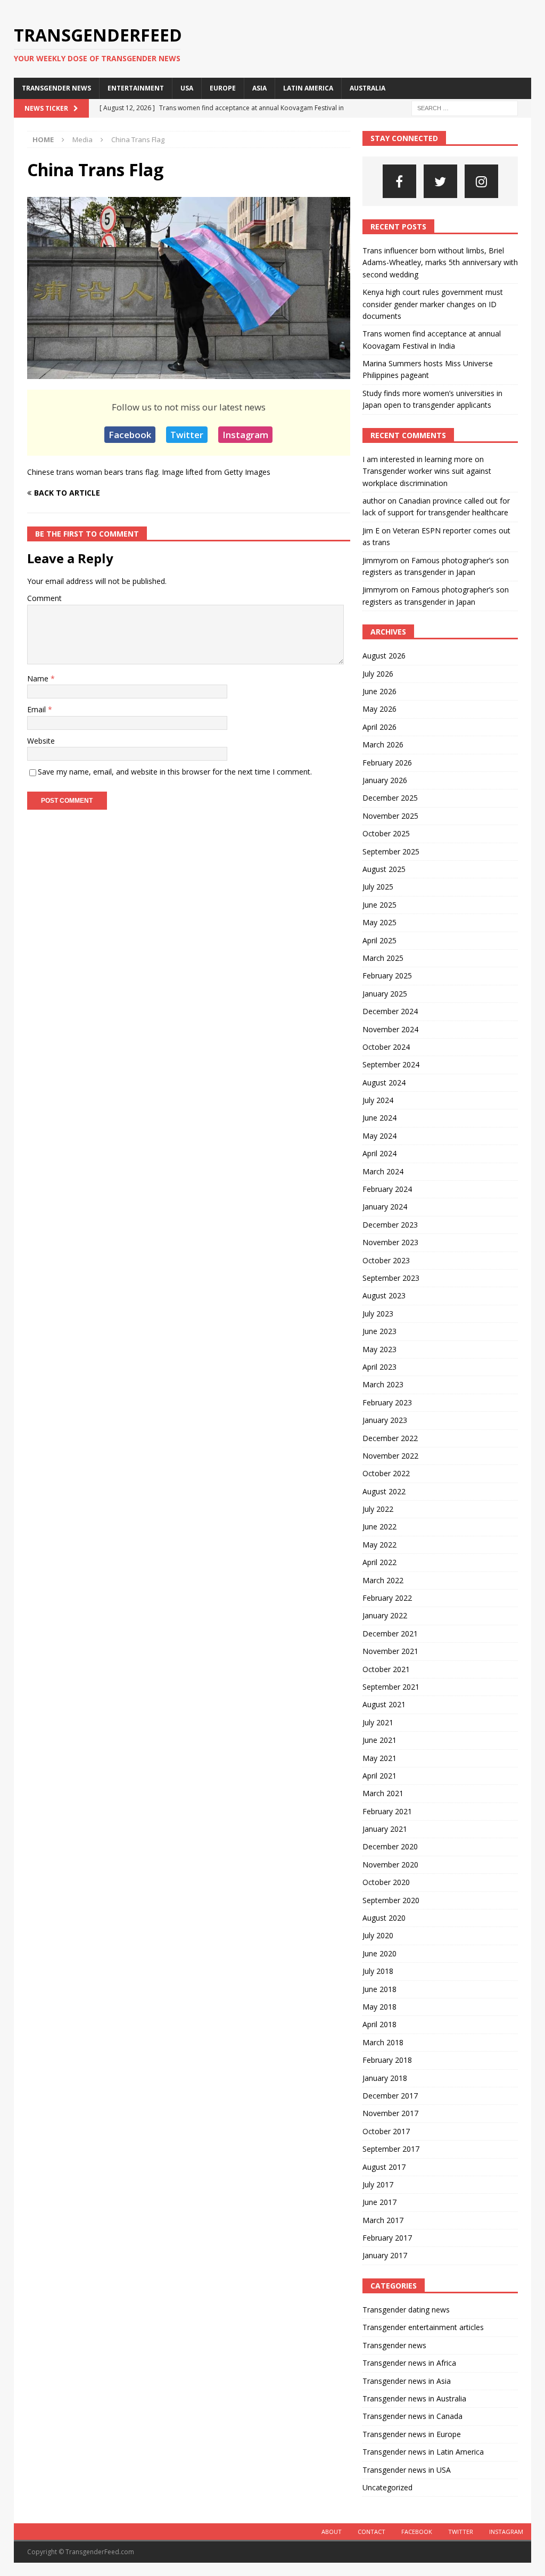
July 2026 (378, 674)
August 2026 (384, 656)
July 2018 (378, 1971)
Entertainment (136, 88)
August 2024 (384, 1083)
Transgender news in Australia (414, 2398)
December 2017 (390, 2096)
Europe (223, 88)
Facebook (130, 435)
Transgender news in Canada (412, 2416)
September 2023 (391, 1278)
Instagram (245, 435)
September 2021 (391, 1687)
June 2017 (379, 2202)
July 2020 (378, 1935)
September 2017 (391, 2149)
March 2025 (383, 958)
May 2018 (379, 2007)
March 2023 (383, 1384)
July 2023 (378, 1314)
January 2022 (385, 1615)
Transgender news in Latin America (423, 2452)
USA (187, 88)
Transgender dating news (406, 2310)
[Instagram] (481, 181)
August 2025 (384, 869)
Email (38, 709)
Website (41, 741)
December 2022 (390, 1438)
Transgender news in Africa (409, 2363)
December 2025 (390, 798)
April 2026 (379, 727)
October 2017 (386, 2131)
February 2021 (387, 1811)
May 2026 (379, 709)
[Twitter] (440, 181)
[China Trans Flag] (189, 373)
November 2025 (390, 816)
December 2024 (390, 1011)
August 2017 (384, 2167)
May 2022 (379, 1545)
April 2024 (379, 1153)
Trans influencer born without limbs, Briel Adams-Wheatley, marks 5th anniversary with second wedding (440, 262)
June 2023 (379, 1331)
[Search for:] (465, 107)
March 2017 (383, 2220)
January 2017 (385, 2255)
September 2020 (391, 1900)
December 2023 (390, 1225)
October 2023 (386, 1260)
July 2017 (378, 2184)
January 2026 (385, 780)
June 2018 (379, 1989)
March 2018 (383, 2042)
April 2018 (379, 2024)
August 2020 (384, 1918)
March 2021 (383, 1793)
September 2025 (391, 851)
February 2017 (387, 2238)
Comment (44, 598)
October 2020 (386, 1882)
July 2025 (378, 887)
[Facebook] (399, 181)
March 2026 (383, 744)
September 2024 (391, 1064)
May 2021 (379, 1758)
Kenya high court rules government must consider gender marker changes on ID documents (433, 304)
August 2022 (384, 1491)
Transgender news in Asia (407, 2381)
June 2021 (379, 1740)
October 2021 (386, 1669)
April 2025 (379, 940)
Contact (371, 2532)
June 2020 (379, 1953)
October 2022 (386, 1473)
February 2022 (387, 1598)
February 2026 (387, 763)
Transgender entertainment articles (423, 2327)
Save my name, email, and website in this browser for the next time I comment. (175, 772)
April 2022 (379, 1562)
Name (39, 678)
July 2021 (378, 1722)
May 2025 (379, 922)
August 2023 (384, 1295)
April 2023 (379, 1367)
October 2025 (386, 833)
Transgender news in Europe (412, 2434)
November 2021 (390, 1651)
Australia (368, 88)
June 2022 (379, 1526)
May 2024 (379, 1136)
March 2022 (383, 1580)
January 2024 (385, 1207)
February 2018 (387, 2060)
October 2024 (386, 1047)
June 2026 (379, 691)
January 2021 (385, 1829)
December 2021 (390, 1633)
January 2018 (385, 2078)
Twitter (187, 435)
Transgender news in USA (407, 2470)
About (332, 2532)
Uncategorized (387, 2487)
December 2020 (390, 1846)
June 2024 (379, 1118)
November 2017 (390, 2113)
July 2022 (378, 1509)
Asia (259, 88)
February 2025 (387, 976)
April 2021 (379, 1776)
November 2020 (390, 1865)
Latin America (308, 88)
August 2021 (384, 1704)
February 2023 (387, 1402)
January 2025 (385, 994)
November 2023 (390, 1242)
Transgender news (56, 88)
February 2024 (387, 1189)
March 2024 (383, 1171)
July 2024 (378, 1100)
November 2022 (390, 1456)
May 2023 (379, 1349)
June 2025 (379, 905)
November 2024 (390, 1029)
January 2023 (385, 1420)
